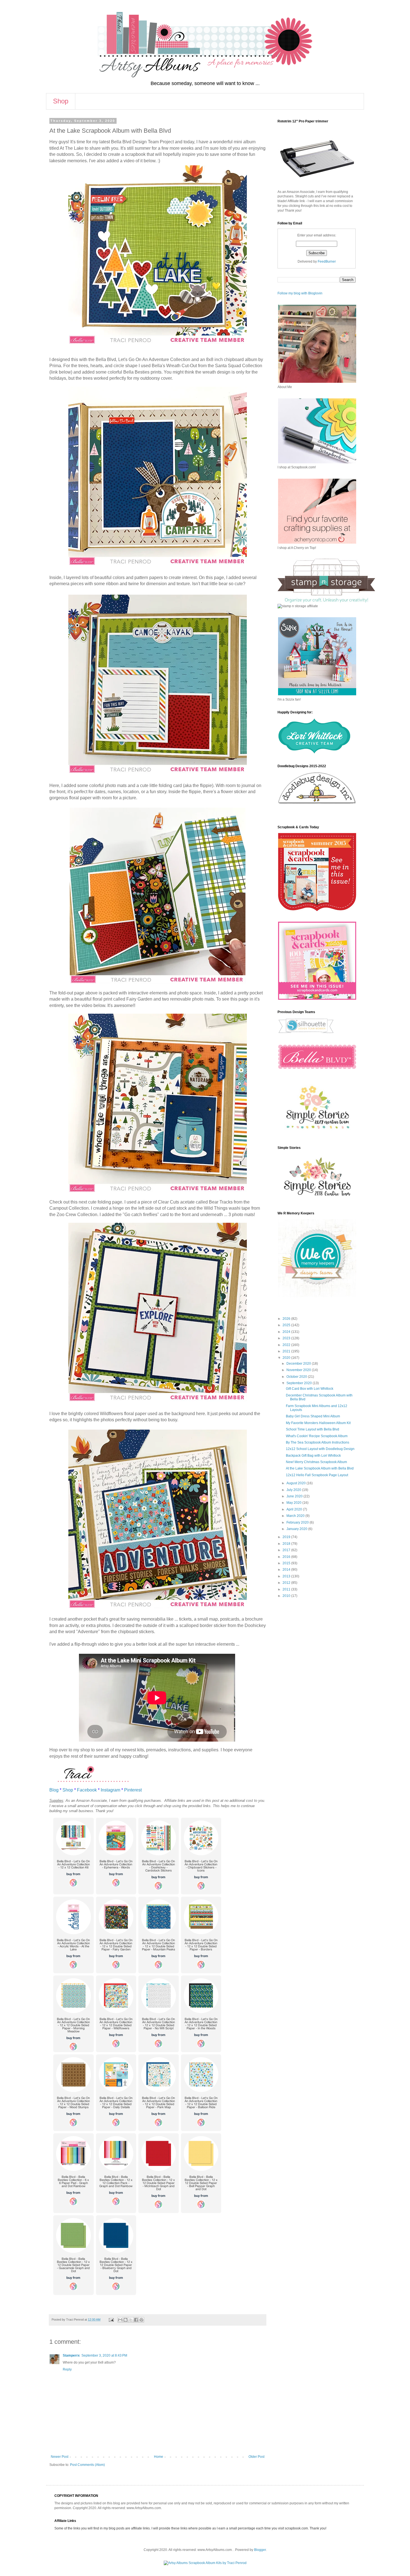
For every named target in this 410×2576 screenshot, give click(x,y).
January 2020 (297, 1529)
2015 (287, 1563)
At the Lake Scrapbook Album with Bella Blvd (320, 1468)
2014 (287, 1570)
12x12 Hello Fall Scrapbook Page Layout (317, 1475)
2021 (287, 1351)
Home (159, 2457)
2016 (287, 1557)
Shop (61, 101)
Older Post (256, 2457)
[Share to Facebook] (136, 2320)
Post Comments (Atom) (87, 2465)
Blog (54, 1790)
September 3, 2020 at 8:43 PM (104, 2355)
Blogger (260, 2550)
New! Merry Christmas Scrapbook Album (316, 1462)
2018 (287, 1544)
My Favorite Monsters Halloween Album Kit (318, 1423)
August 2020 (296, 1483)
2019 (287, 1537)
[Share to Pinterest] (141, 2320)
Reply (67, 2369)
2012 (287, 1583)
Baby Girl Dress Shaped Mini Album (313, 1416)
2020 (287, 1358)
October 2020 (297, 1377)
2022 (287, 1345)
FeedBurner (327, 262)
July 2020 (294, 1490)
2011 (287, 1589)
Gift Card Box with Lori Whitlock (310, 1389)
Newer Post (60, 2457)
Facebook (87, 1790)
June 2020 (295, 1496)
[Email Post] (111, 2320)
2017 (287, 1550)
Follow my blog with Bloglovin (300, 293)
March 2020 (296, 1516)
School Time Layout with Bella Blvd (313, 1429)
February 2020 (298, 1522)
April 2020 (295, 1509)
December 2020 (299, 1364)
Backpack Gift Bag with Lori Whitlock (313, 1456)
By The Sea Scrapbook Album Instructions (318, 1442)
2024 (287, 1332)
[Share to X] (131, 2320)
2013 (287, 1576)
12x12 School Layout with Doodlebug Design (320, 1449)
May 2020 (294, 1503)
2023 (287, 1338)
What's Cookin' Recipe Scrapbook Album (317, 1436)
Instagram (110, 1790)
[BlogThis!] (126, 2320)
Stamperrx (71, 2355)
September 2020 (300, 1383)
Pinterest (133, 1790)
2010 (287, 1596)
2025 (287, 1325)
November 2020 (299, 1370)
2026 (287, 1319)
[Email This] (120, 2320)
